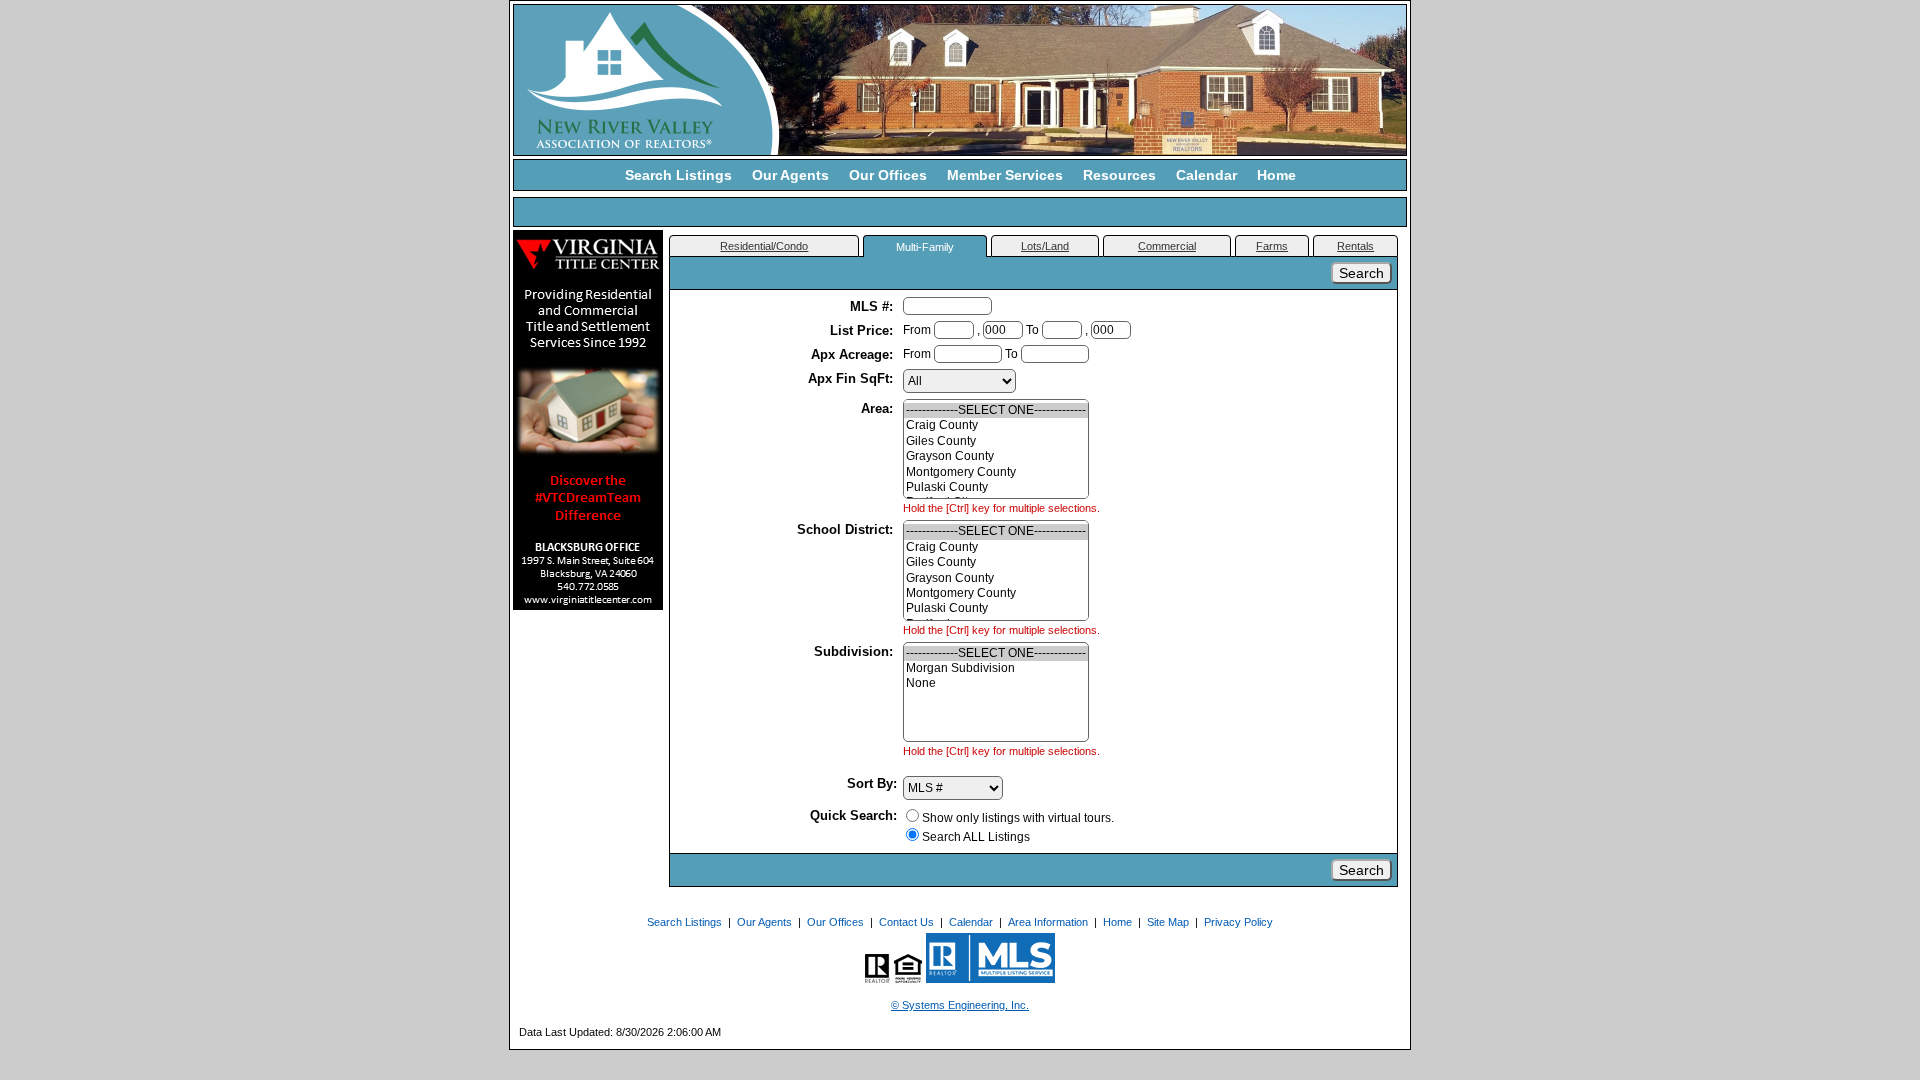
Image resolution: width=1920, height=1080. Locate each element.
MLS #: (873, 306)
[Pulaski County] (996, 487)
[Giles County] (996, 441)
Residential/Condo (764, 246)
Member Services (1005, 175)
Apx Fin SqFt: (852, 378)
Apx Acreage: (854, 354)
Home (1276, 175)
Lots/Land (1045, 246)
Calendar (1206, 175)
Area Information (1048, 922)
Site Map (1168, 922)
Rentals (1355, 246)
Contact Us (906, 922)
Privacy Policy (1238, 922)
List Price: (863, 330)
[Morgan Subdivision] (996, 668)
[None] (996, 683)
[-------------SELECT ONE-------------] (996, 410)
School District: (847, 529)
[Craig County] (996, 425)
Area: (879, 408)
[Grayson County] (996, 456)
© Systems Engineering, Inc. (960, 1005)
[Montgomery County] (996, 472)
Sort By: (872, 783)
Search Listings (678, 175)
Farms (1272, 246)
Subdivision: (855, 651)
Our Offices (888, 175)
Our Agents (790, 175)
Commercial (1167, 246)
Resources (1119, 175)
